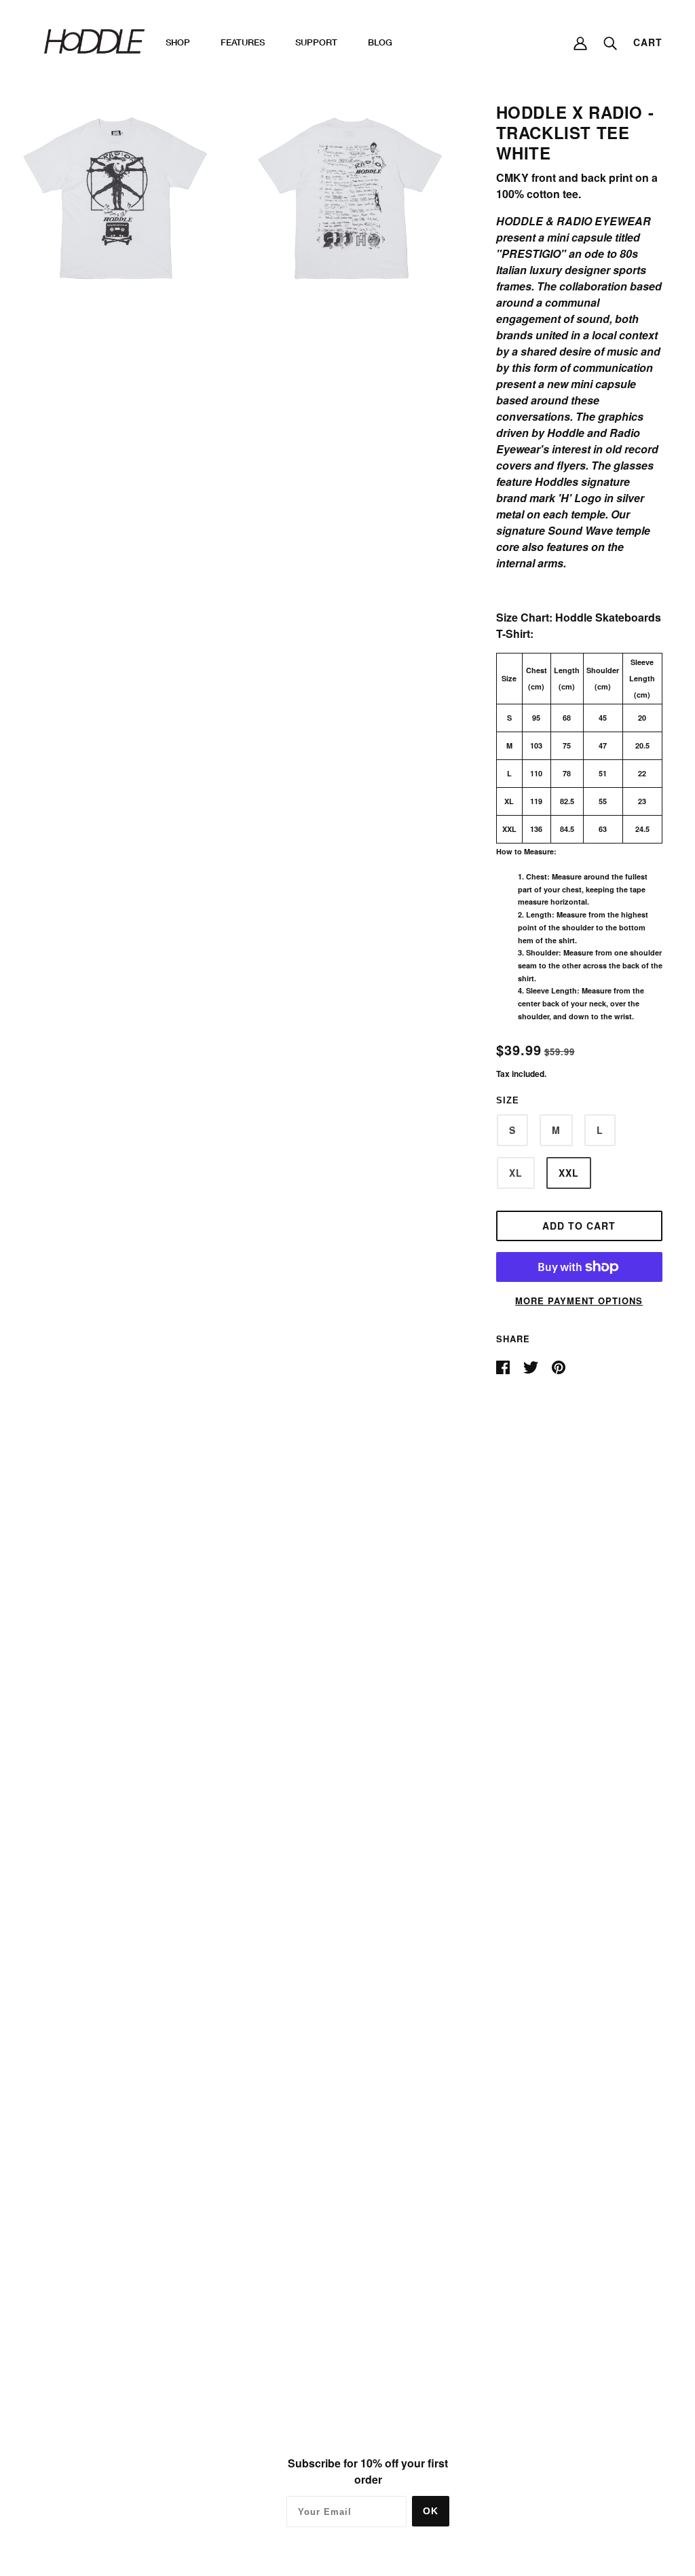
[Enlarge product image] (114, 198)
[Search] (610, 42)
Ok (431, 2511)
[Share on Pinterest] (559, 1366)
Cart (648, 42)
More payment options (579, 1301)
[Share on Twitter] (532, 1366)
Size (508, 1100)
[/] (94, 40)
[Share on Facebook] (504, 1366)
